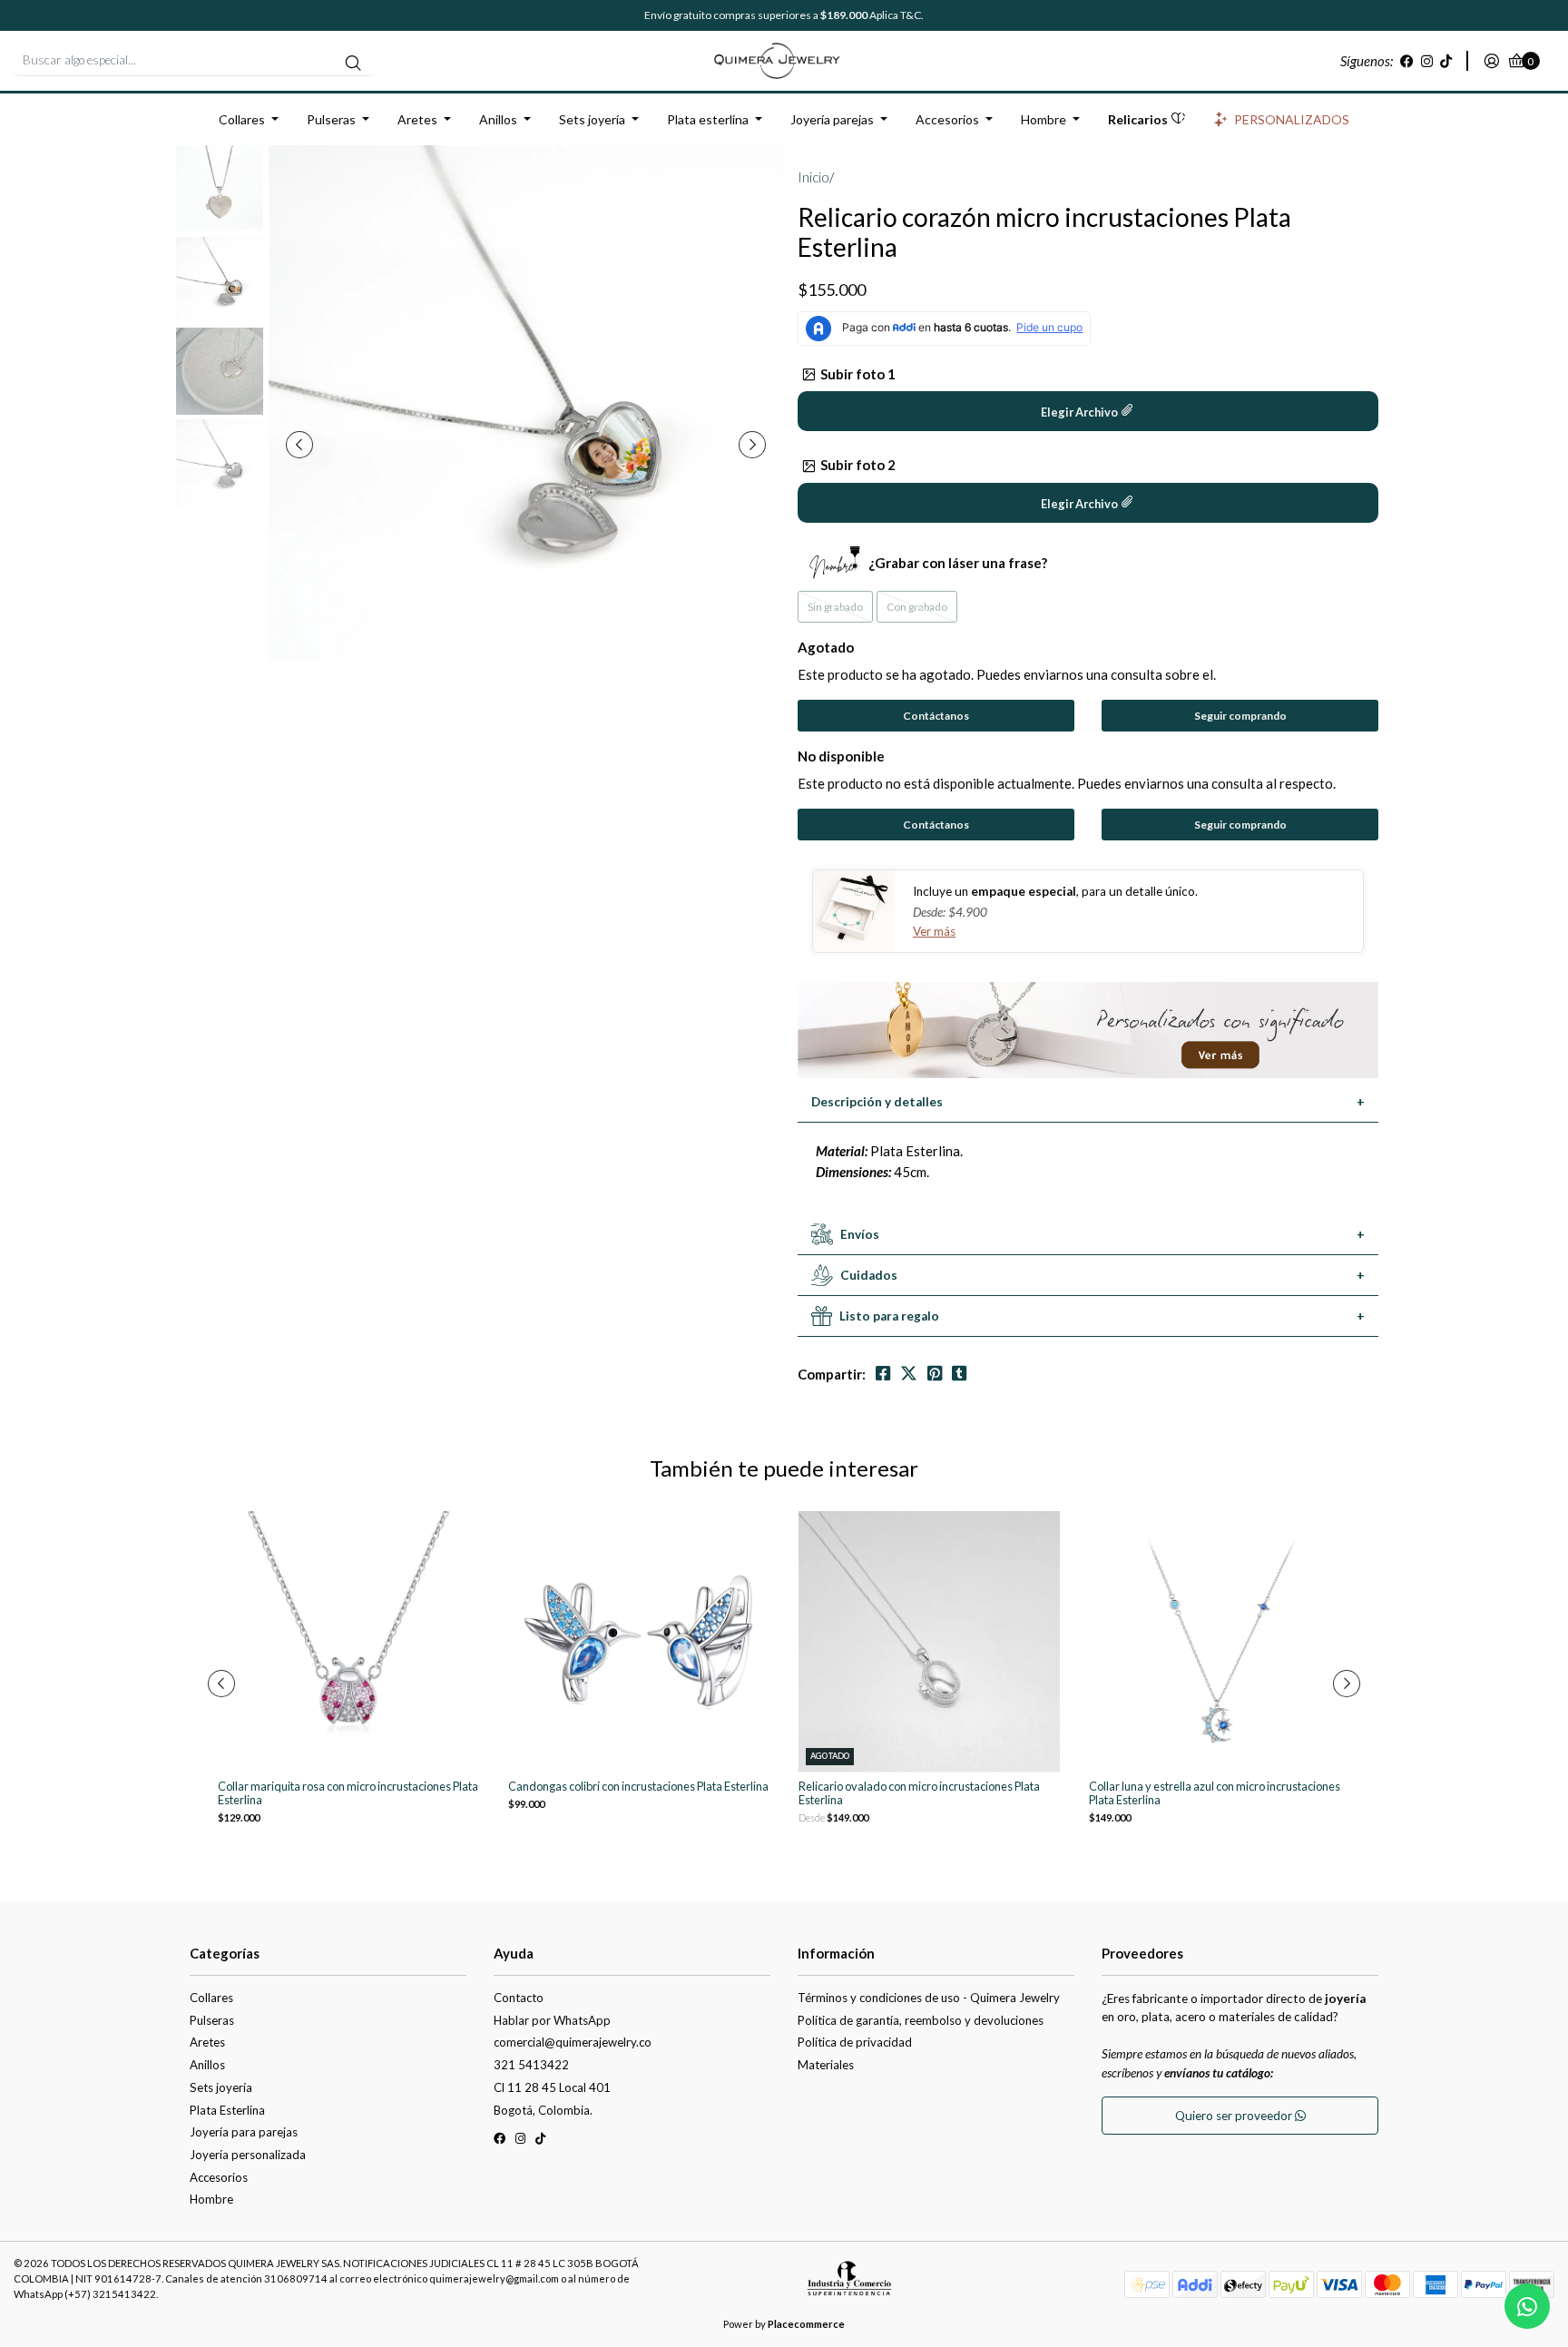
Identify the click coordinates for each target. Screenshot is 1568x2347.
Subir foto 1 (858, 374)
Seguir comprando (1240, 716)
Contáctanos (936, 716)
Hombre (1044, 119)
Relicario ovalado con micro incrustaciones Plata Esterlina (919, 1793)
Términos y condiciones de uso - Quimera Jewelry (929, 1998)
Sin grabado (835, 607)
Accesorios (947, 119)
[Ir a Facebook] (1407, 61)
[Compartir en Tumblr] (959, 1374)
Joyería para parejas (244, 2132)
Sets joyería (592, 119)
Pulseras (331, 119)
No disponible (841, 756)
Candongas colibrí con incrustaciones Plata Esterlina (638, 1787)
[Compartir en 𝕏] (909, 1374)
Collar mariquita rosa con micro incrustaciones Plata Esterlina (348, 1793)
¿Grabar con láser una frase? (958, 563)
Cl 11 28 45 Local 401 (552, 2087)
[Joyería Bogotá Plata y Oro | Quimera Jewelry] (784, 59)
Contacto (519, 1998)
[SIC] (849, 2285)
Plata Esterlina (227, 2110)
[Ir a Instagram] (1427, 61)
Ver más (934, 931)
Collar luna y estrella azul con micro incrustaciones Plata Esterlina (1215, 1793)
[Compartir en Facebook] (883, 1374)
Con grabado (917, 607)
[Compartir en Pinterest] (935, 1374)
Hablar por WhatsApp (552, 2020)
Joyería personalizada (248, 2155)
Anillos (498, 119)
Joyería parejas (832, 119)
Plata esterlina (708, 119)
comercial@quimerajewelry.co (573, 2042)
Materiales (826, 2065)
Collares (242, 119)
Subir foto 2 (858, 465)
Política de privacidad (855, 2042)
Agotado (826, 647)
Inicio (813, 177)
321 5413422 (531, 2065)
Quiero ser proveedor (1235, 2116)
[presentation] (299, 445)
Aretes (417, 119)
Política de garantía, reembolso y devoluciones (921, 2020)
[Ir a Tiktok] (1446, 61)
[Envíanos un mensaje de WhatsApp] (1527, 2306)
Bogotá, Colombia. (543, 2110)
